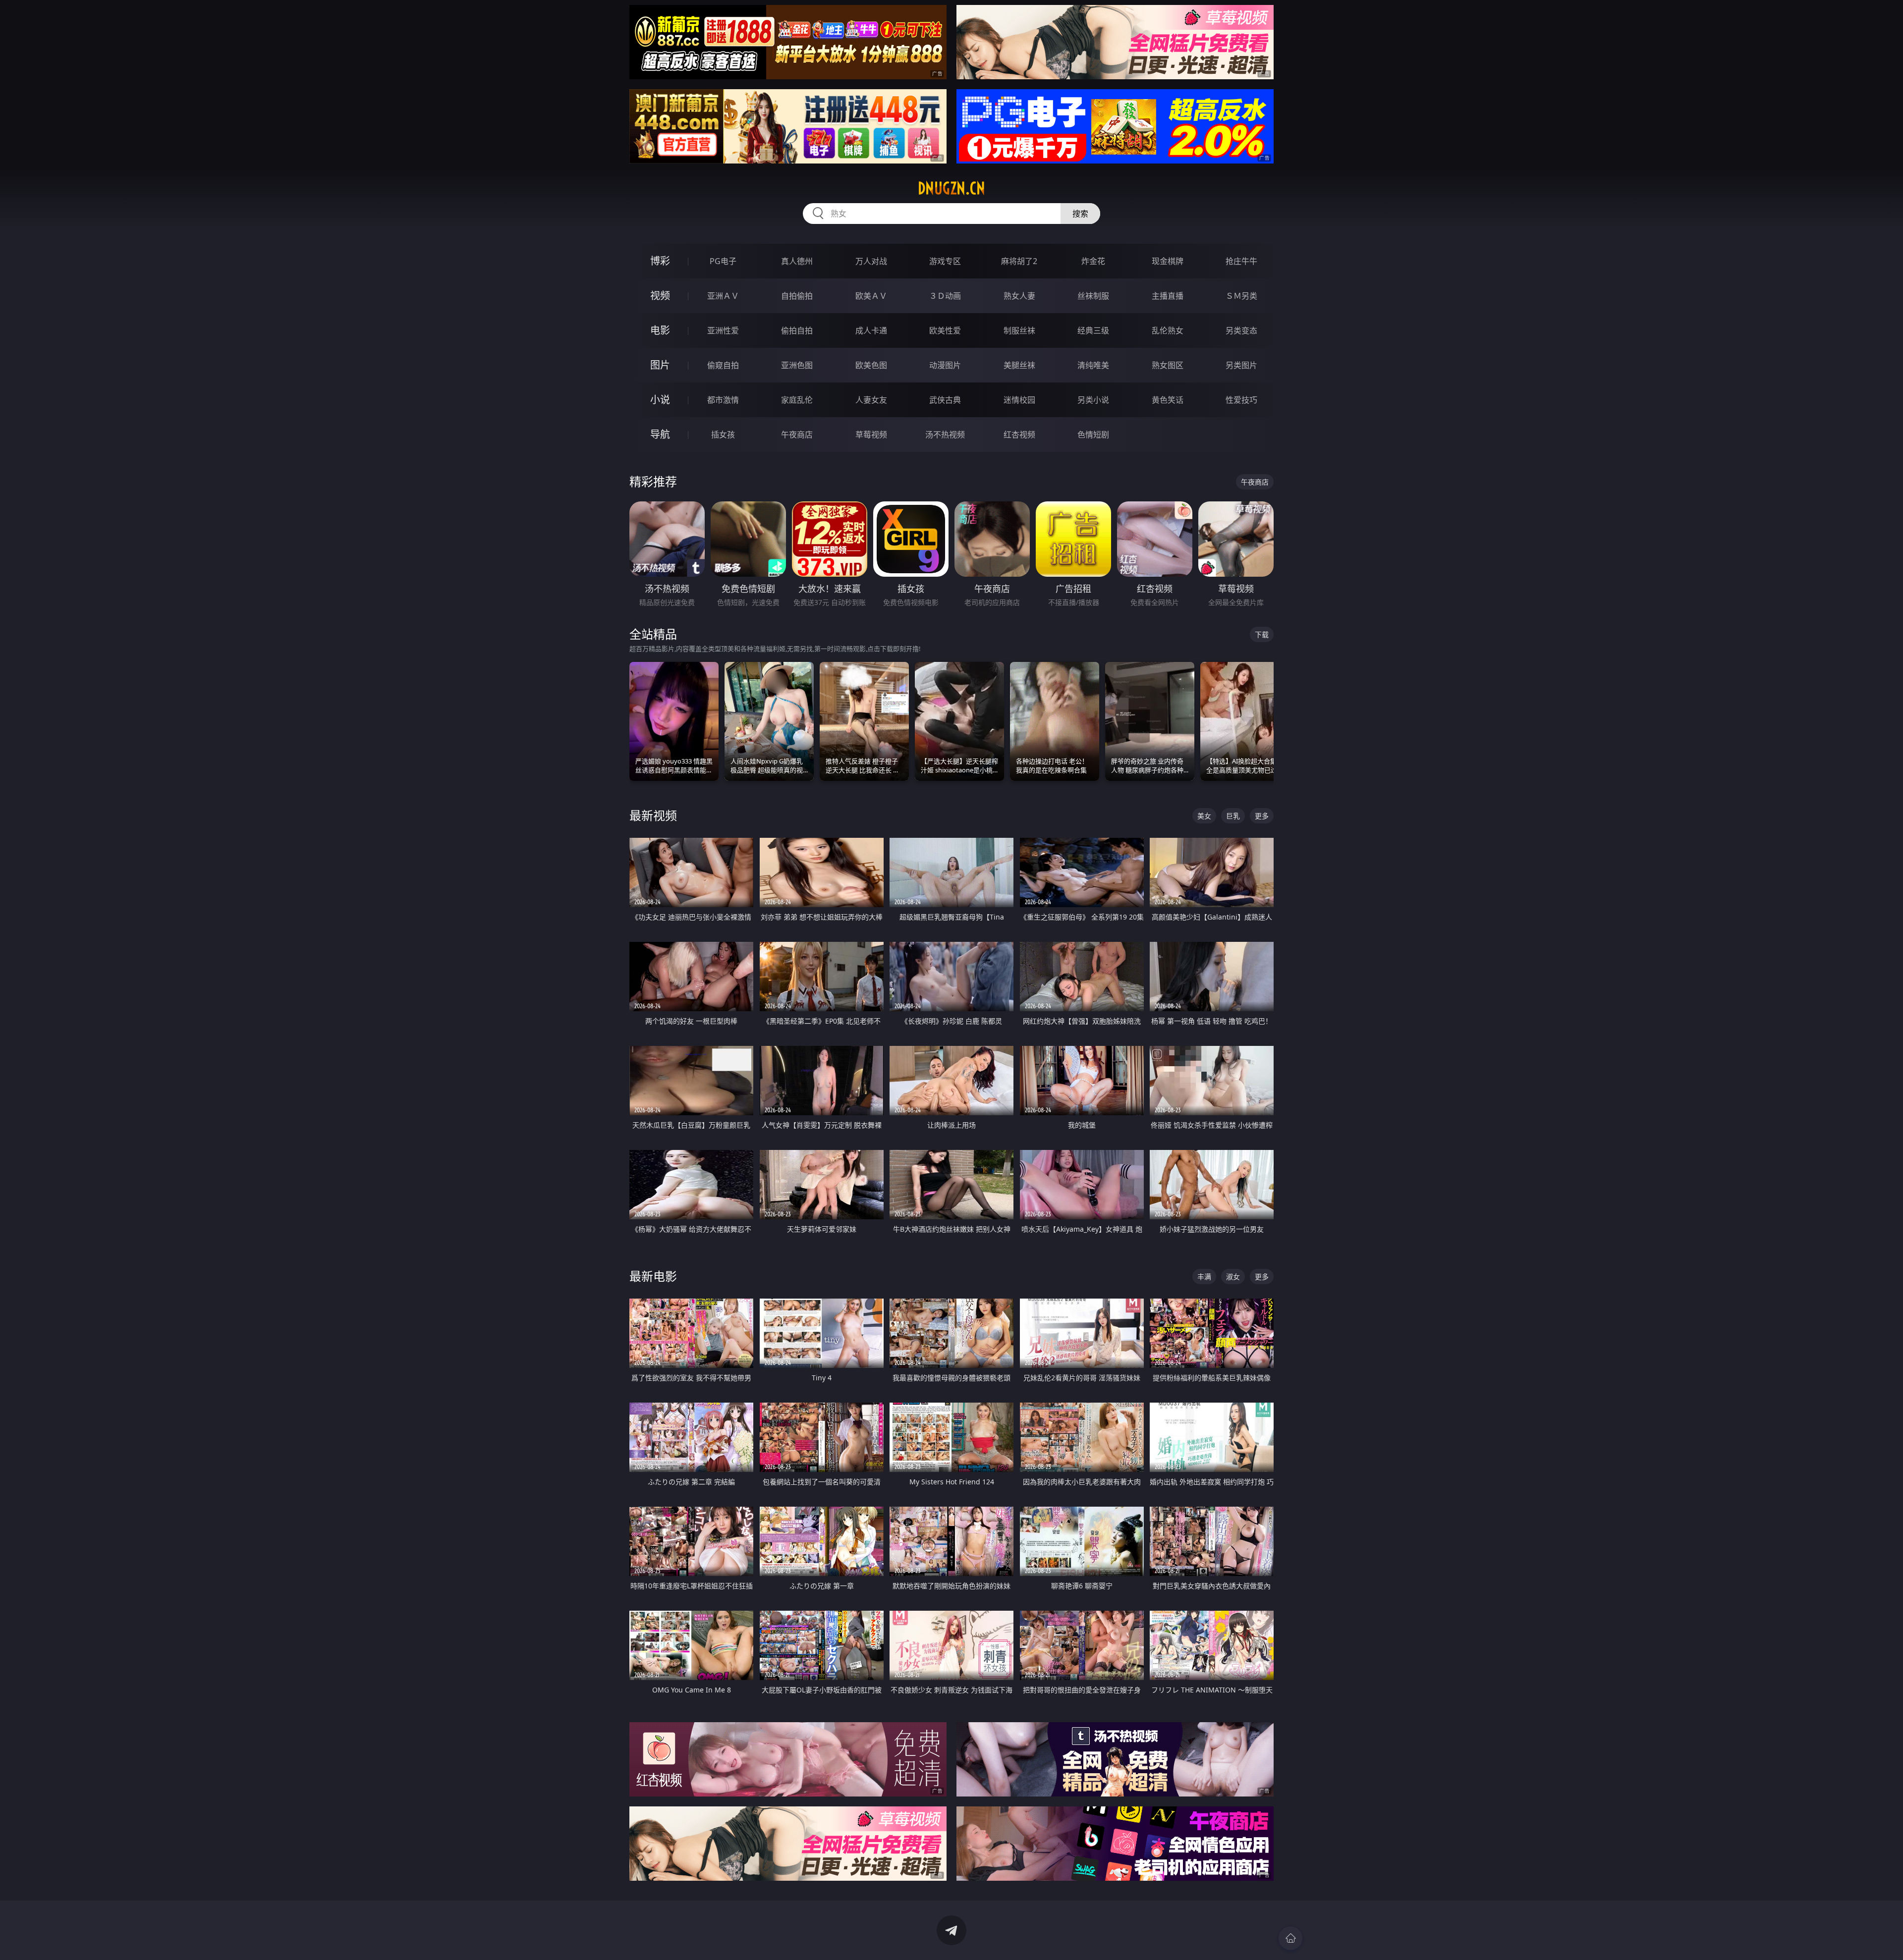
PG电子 (723, 261)
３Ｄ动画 (945, 296)
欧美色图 (871, 365)
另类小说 (1093, 400)
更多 (1262, 816)
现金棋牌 (1168, 261)
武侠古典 (945, 400)
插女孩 (723, 435)
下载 (1262, 634)
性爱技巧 (1241, 400)
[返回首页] (1290, 1938)
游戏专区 (945, 261)
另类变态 (1241, 330)
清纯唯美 (1093, 365)
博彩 (660, 261)
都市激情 (723, 400)
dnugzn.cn (951, 188)
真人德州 (797, 261)
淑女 (1233, 1277)
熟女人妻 (1019, 296)
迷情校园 (1019, 400)
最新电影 (653, 1276)
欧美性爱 (945, 330)
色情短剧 (1093, 435)
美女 (1204, 816)
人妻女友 (871, 400)
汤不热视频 (945, 435)
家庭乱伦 (797, 400)
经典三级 (1093, 330)
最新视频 (653, 815)
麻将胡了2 (1019, 261)
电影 (660, 330)
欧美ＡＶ (871, 296)
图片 (660, 365)
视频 (660, 296)
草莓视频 (871, 435)
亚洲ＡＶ (723, 296)
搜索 (1080, 214)
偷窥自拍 (723, 365)
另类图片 (1241, 365)
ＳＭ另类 (1241, 296)
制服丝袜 (1019, 330)
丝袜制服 (1093, 296)
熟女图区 (1168, 365)
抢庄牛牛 (1241, 261)
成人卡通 (871, 330)
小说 (660, 400)
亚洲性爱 (723, 330)
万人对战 (871, 261)
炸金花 (1093, 261)
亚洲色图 (797, 365)
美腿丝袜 (1019, 365)
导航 (660, 434)
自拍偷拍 (797, 296)
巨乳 (1233, 816)
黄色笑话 (1168, 400)
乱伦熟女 (1168, 330)
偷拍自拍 (797, 330)
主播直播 (1168, 296)
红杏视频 (1019, 435)
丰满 (1204, 1277)
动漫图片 (945, 365)
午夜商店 (797, 435)
